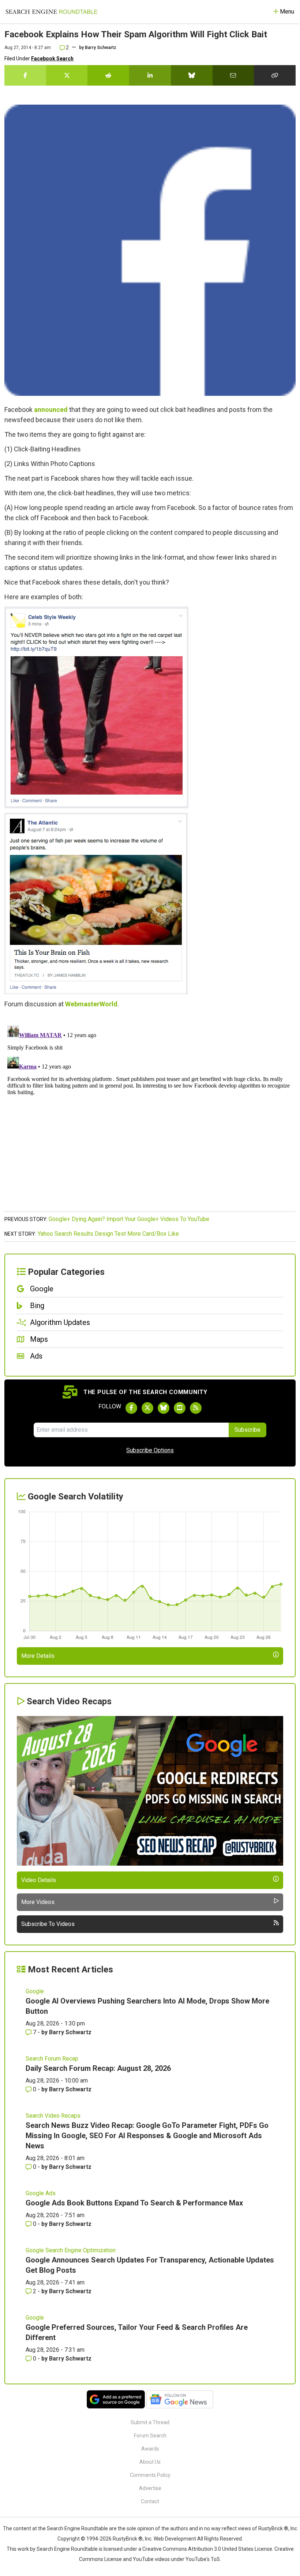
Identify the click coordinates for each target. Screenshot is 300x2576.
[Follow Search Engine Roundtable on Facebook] (131, 1408)
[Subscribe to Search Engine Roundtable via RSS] (196, 1408)
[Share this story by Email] (233, 75)
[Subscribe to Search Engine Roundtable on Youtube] (180, 1408)
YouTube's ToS (203, 2559)
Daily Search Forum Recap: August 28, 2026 (98, 2068)
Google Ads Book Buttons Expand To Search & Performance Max (134, 2203)
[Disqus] (150, 1114)
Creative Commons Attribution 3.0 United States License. (208, 2549)
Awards (150, 2449)
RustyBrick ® (128, 2539)
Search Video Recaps (53, 2116)
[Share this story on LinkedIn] (150, 75)
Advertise (150, 2488)
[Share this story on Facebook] (25, 75)
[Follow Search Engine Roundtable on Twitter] (147, 1408)
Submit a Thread (150, 2422)
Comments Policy (150, 2475)
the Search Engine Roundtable (74, 2528)
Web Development (175, 2539)
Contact (150, 2501)
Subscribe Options (150, 1450)
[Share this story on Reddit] (108, 75)
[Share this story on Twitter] (67, 75)
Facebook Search (52, 59)
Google (35, 1991)
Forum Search (150, 2436)
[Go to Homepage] (52, 12)
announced (51, 410)
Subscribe (247, 1430)
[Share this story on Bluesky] (192, 75)
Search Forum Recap (52, 2059)
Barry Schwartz (101, 48)
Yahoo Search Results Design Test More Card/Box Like (108, 1234)
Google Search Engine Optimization (71, 2250)
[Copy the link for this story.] (275, 75)
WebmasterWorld (91, 1004)
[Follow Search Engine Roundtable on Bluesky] (164, 1408)
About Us (150, 2462)
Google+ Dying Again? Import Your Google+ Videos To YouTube (129, 1219)
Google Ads (41, 2193)
